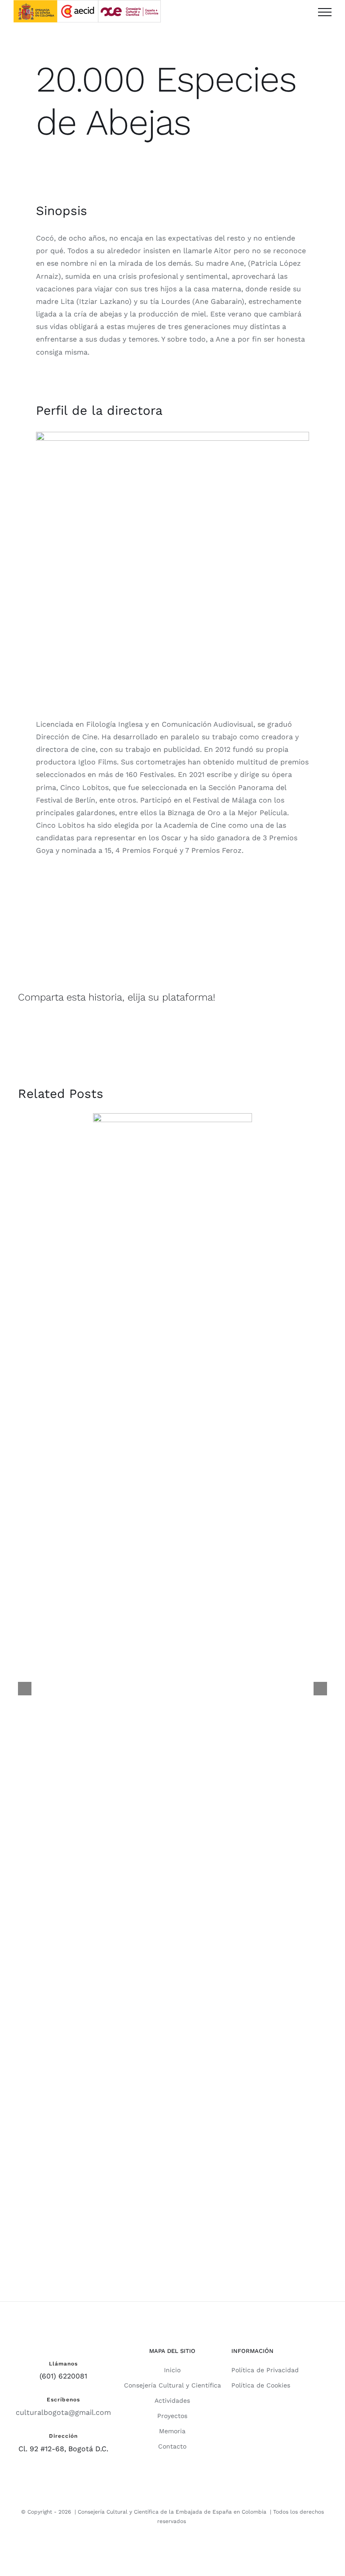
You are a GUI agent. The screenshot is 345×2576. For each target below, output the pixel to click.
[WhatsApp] (303, 997)
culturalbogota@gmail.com (63, 2412)
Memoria (172, 2431)
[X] (287, 997)
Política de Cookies (261, 2385)
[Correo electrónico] (319, 997)
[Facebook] (270, 997)
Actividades (172, 2400)
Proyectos (172, 2416)
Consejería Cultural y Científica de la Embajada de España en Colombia (172, 2512)
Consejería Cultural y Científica (172, 2385)
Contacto (172, 2446)
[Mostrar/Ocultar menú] (325, 12)
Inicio (172, 2370)
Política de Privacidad (265, 2370)
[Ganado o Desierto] (172, 1233)
